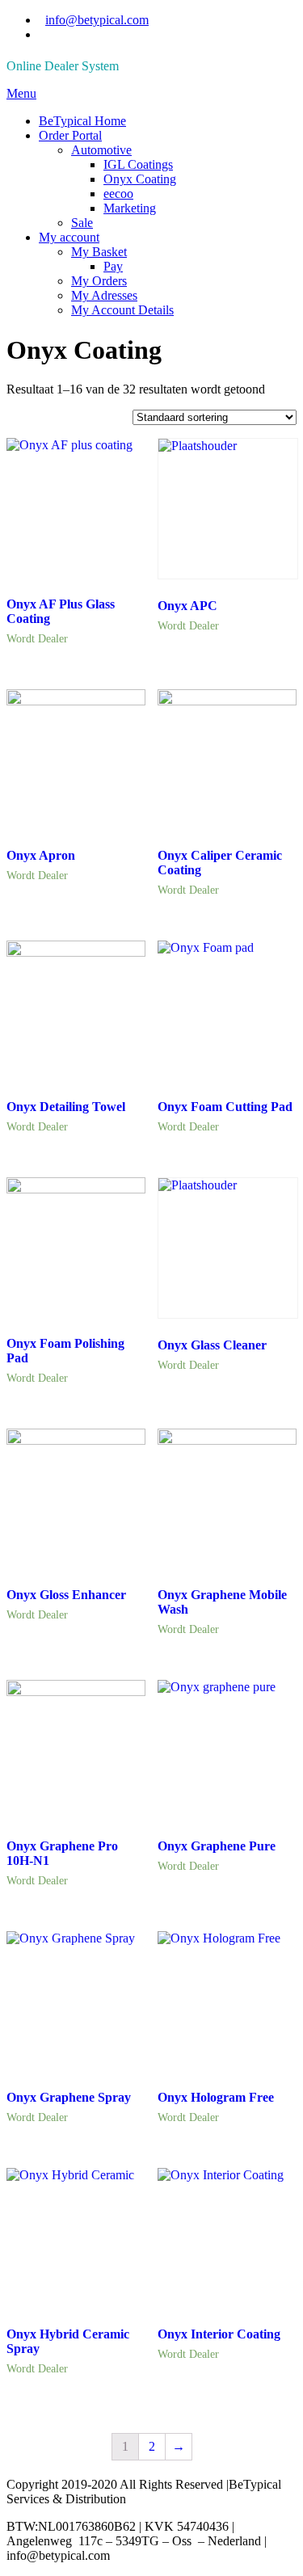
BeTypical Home (82, 121)
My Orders (99, 281)
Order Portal (70, 135)
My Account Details (122, 310)
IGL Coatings (138, 164)
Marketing (130, 208)
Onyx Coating (140, 179)
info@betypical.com (97, 20)
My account (69, 237)
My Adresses (104, 295)
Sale (82, 223)
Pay (113, 266)
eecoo (118, 194)
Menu (21, 93)
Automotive (101, 150)
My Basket (99, 252)
